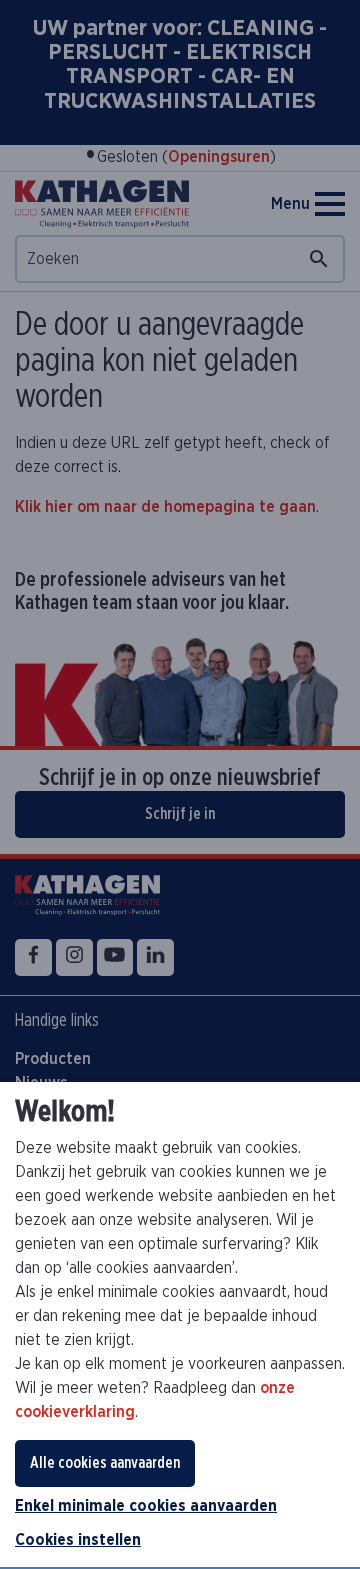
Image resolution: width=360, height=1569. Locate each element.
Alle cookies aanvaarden (105, 1463)
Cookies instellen (78, 1540)
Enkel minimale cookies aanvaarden (146, 1506)
